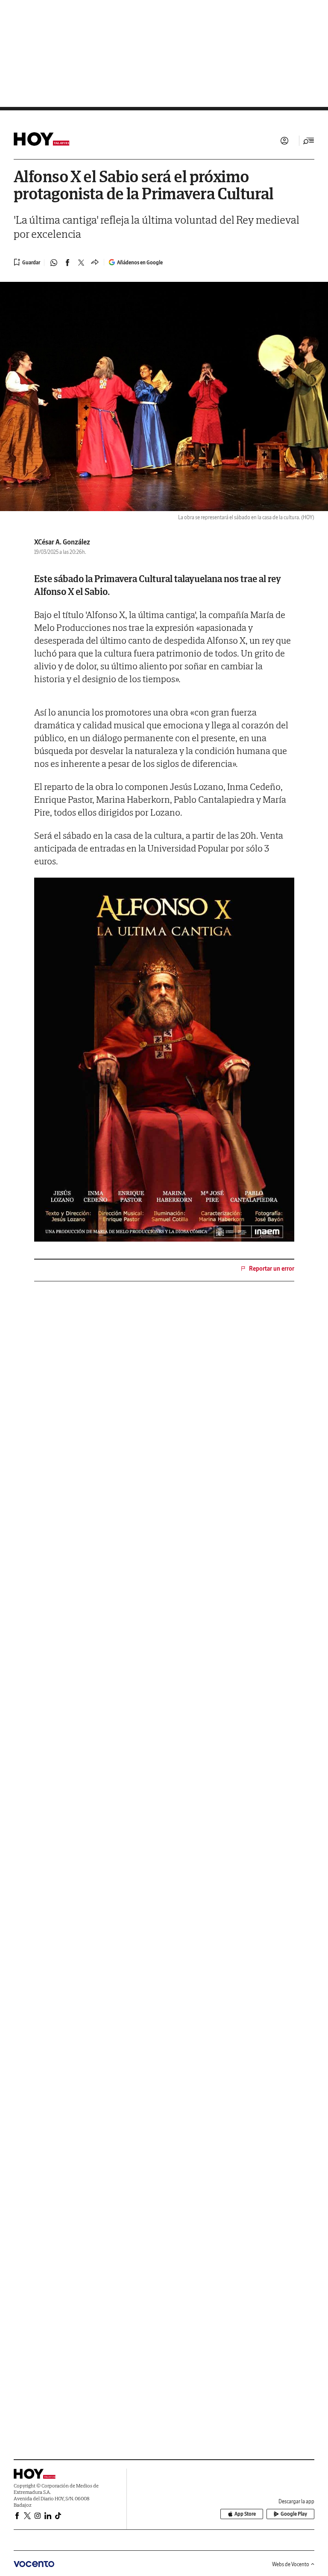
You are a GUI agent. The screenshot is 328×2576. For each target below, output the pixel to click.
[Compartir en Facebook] (67, 263)
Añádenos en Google (140, 262)
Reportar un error (272, 1269)
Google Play (294, 2514)
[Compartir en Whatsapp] (54, 263)
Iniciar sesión (284, 141)
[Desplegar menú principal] (309, 141)
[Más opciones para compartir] (95, 263)
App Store (245, 2514)
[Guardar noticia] (27, 262)
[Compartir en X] (81, 263)
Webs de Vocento (291, 2564)
